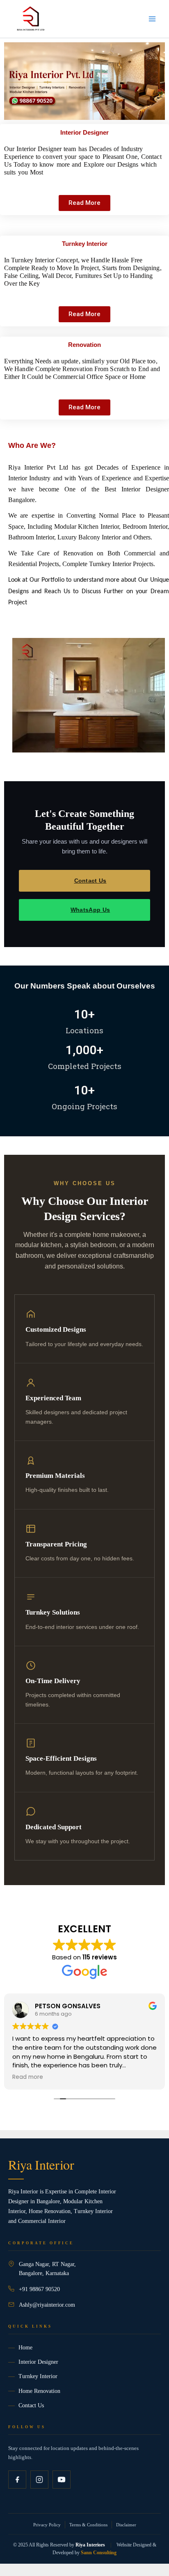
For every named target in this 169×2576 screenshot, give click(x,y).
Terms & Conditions (88, 2525)
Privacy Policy (47, 2525)
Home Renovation (39, 2391)
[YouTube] (62, 2480)
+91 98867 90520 (39, 2289)
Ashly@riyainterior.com (47, 2305)
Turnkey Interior (38, 2376)
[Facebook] (17, 2480)
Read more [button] (28, 2077)
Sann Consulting (99, 2553)
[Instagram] (39, 2480)
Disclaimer (126, 2525)
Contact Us (90, 881)
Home (25, 2348)
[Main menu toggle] (152, 19)
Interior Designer (38, 2362)
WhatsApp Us (90, 910)
